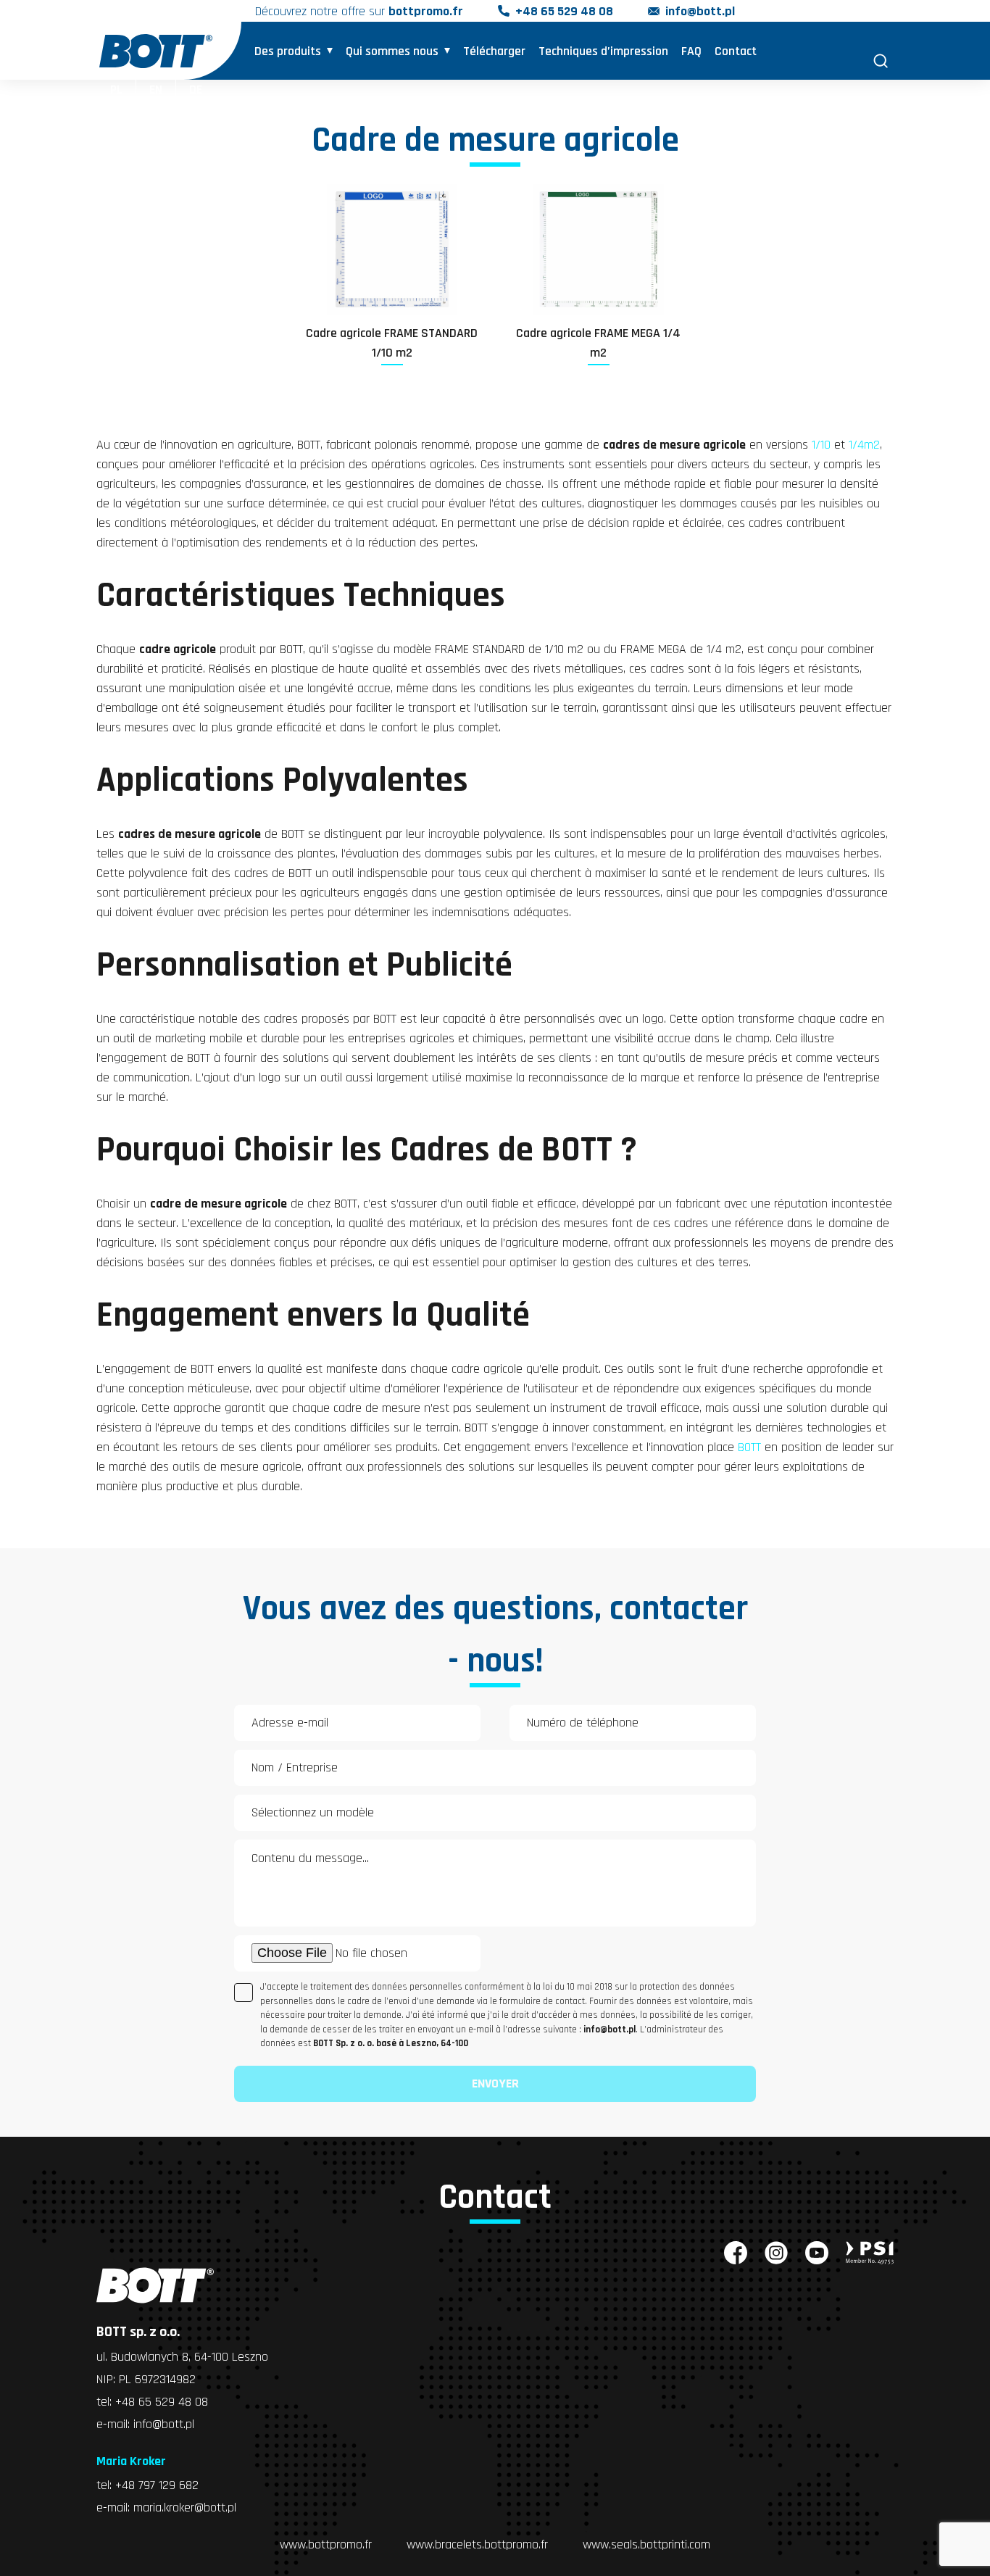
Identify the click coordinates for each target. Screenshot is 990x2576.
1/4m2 (864, 445)
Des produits (288, 51)
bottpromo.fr (426, 11)
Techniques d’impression (603, 51)
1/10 (821, 445)
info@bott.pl (700, 11)
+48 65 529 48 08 (564, 11)
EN (156, 90)
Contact (736, 51)
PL (116, 90)
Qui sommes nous (392, 51)
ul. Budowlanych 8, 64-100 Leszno (182, 2357)
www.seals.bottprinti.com (646, 2544)
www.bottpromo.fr (326, 2544)
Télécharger (494, 51)
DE (196, 90)
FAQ (691, 51)
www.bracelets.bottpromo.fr (477, 2544)
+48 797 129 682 (157, 2485)
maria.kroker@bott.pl (185, 2508)
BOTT (749, 1447)
